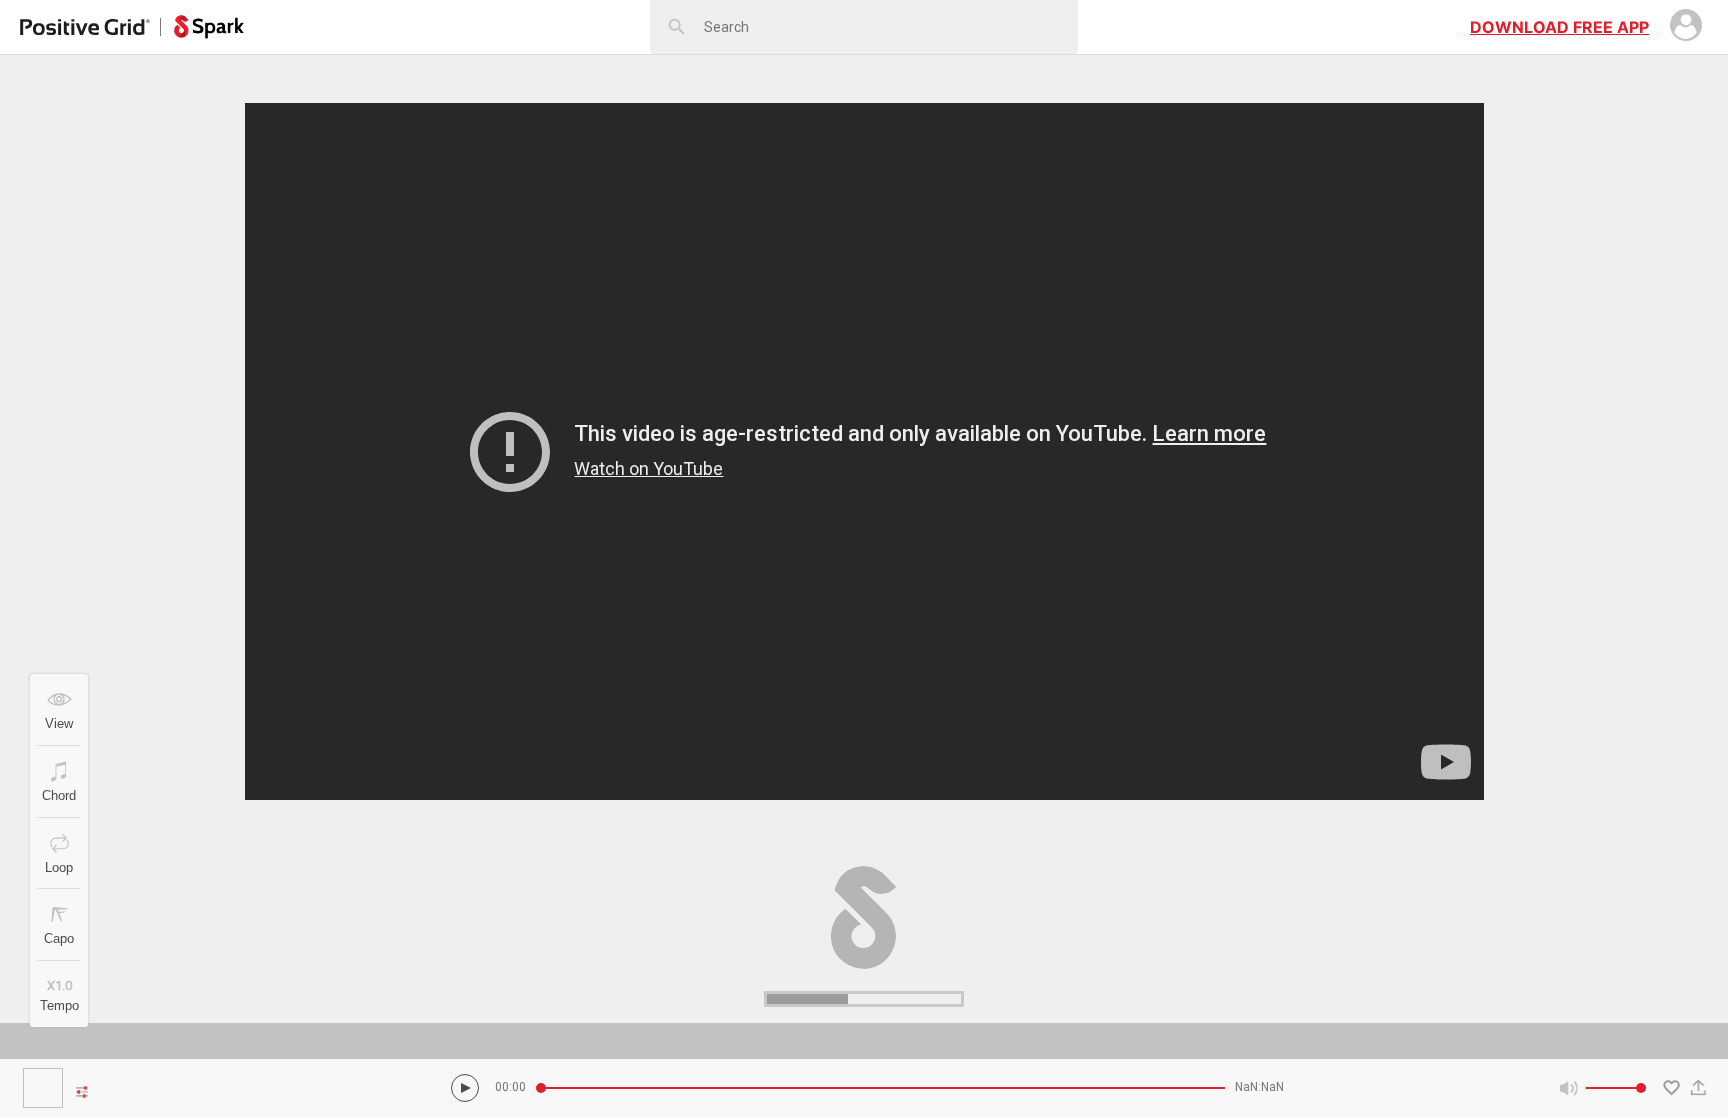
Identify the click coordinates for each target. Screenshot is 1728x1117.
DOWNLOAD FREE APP (1559, 27)
